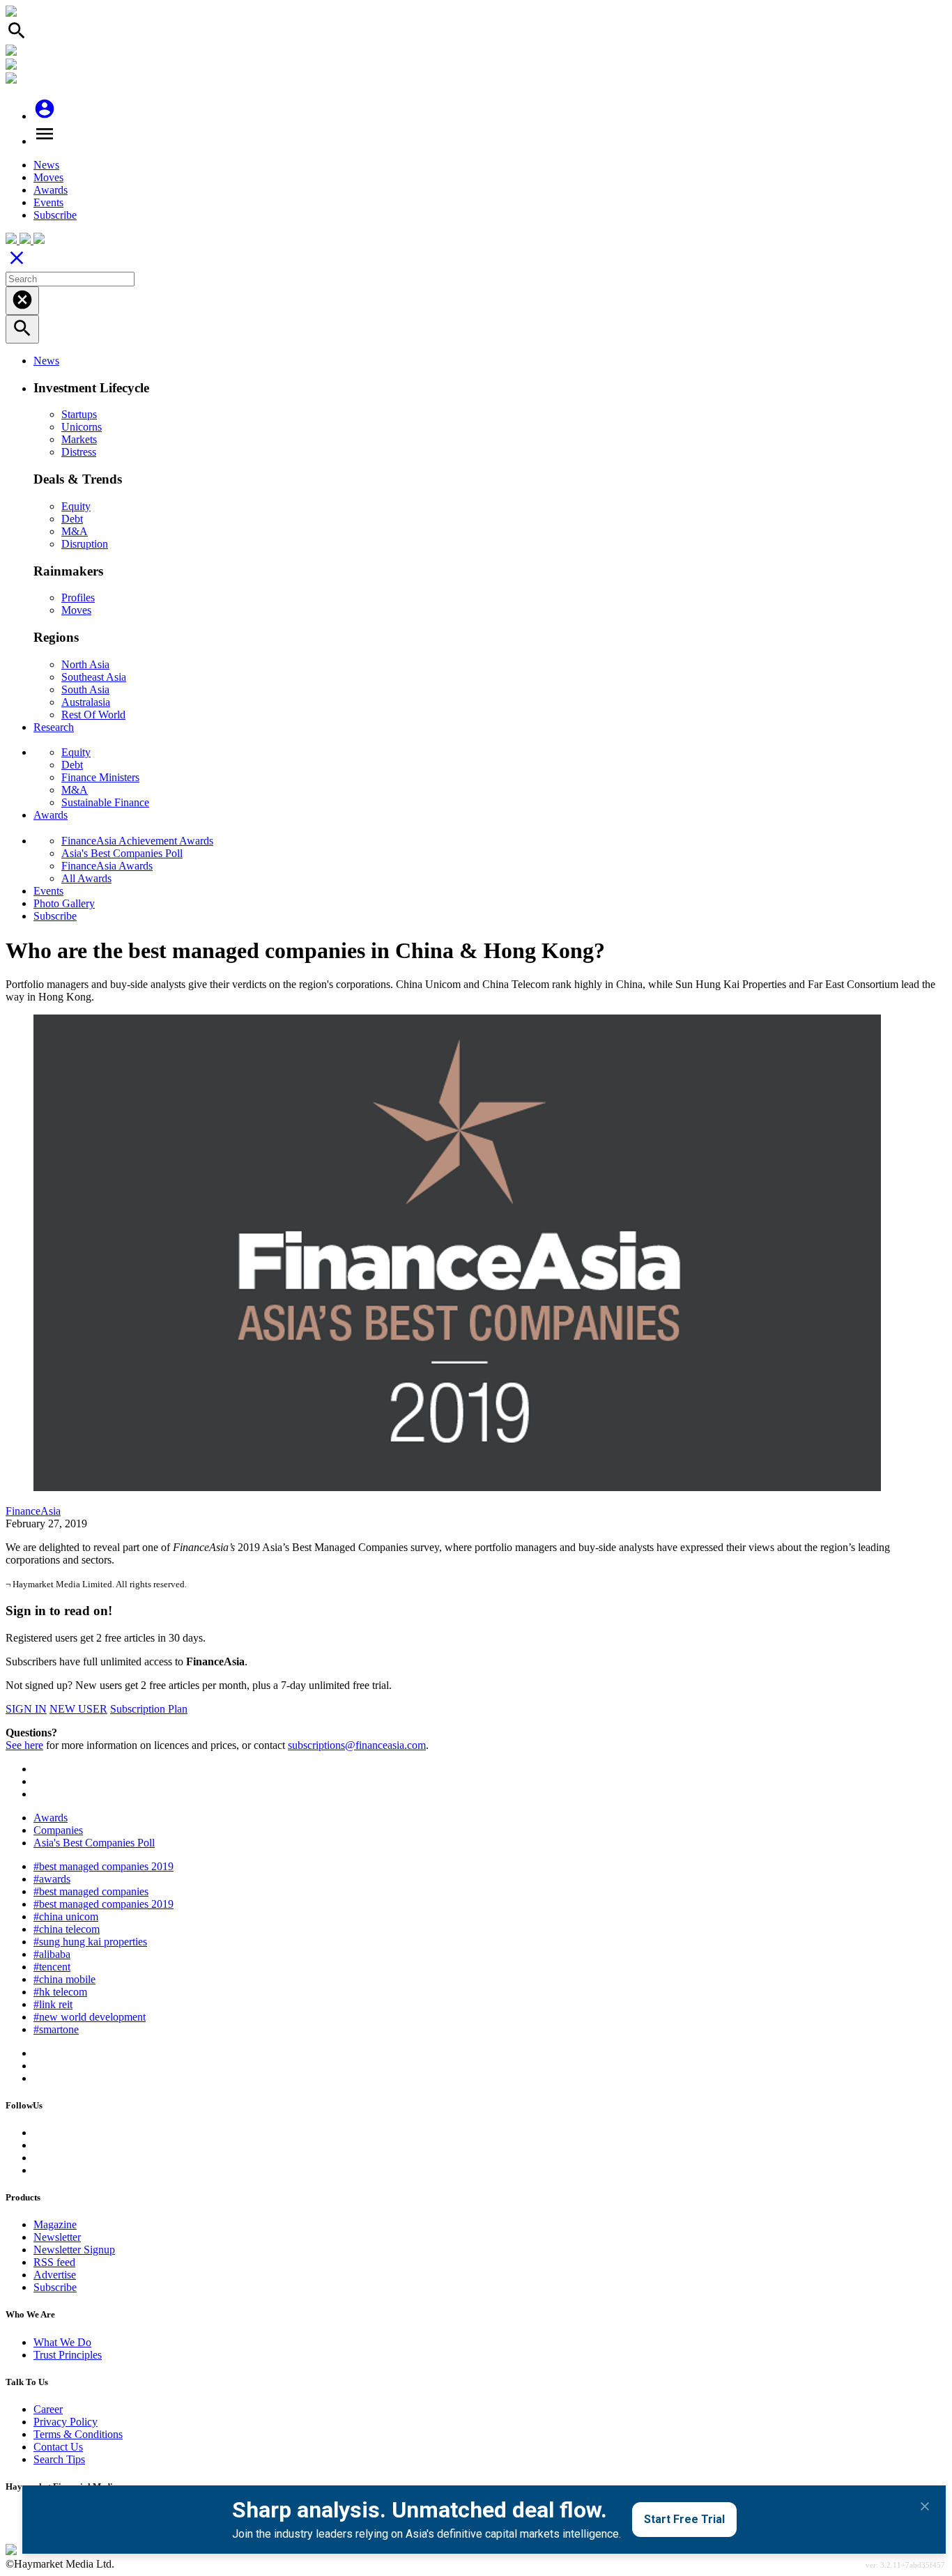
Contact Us (58, 2447)
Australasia (86, 702)
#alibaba (52, 1954)
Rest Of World (93, 715)
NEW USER (78, 1709)
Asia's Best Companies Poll (122, 853)
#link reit (53, 2004)
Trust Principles (68, 2355)
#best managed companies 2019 (103, 1866)
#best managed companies (91, 1891)
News (46, 165)
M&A (75, 531)
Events (48, 202)
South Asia (85, 689)
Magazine (55, 2224)
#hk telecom (60, 1992)
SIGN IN (26, 1709)
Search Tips (59, 2459)
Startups (79, 414)
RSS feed (54, 2262)
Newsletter (57, 2237)
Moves (48, 177)
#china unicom (66, 1916)
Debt (72, 519)
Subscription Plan (149, 1709)
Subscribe (55, 215)
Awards (51, 190)
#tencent (52, 1967)
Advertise (55, 2275)
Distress (79, 452)
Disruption (85, 544)
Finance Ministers (100, 777)
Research (54, 727)
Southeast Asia (94, 677)
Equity (76, 506)
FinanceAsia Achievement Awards (137, 841)
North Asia (85, 664)
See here (24, 1745)
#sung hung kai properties (90, 1942)
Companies (58, 1830)
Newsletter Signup (74, 2250)
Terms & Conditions (78, 2434)
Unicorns (82, 427)
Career (48, 2409)
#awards (52, 1879)
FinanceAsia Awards (107, 866)
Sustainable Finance (105, 802)
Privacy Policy (66, 2422)
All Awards (86, 878)
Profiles (78, 597)
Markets (79, 439)
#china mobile (64, 1979)
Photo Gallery (64, 903)
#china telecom (67, 1929)
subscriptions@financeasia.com (357, 1745)
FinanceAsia (33, 1511)
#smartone (56, 2029)
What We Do (62, 2342)
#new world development (90, 2017)
